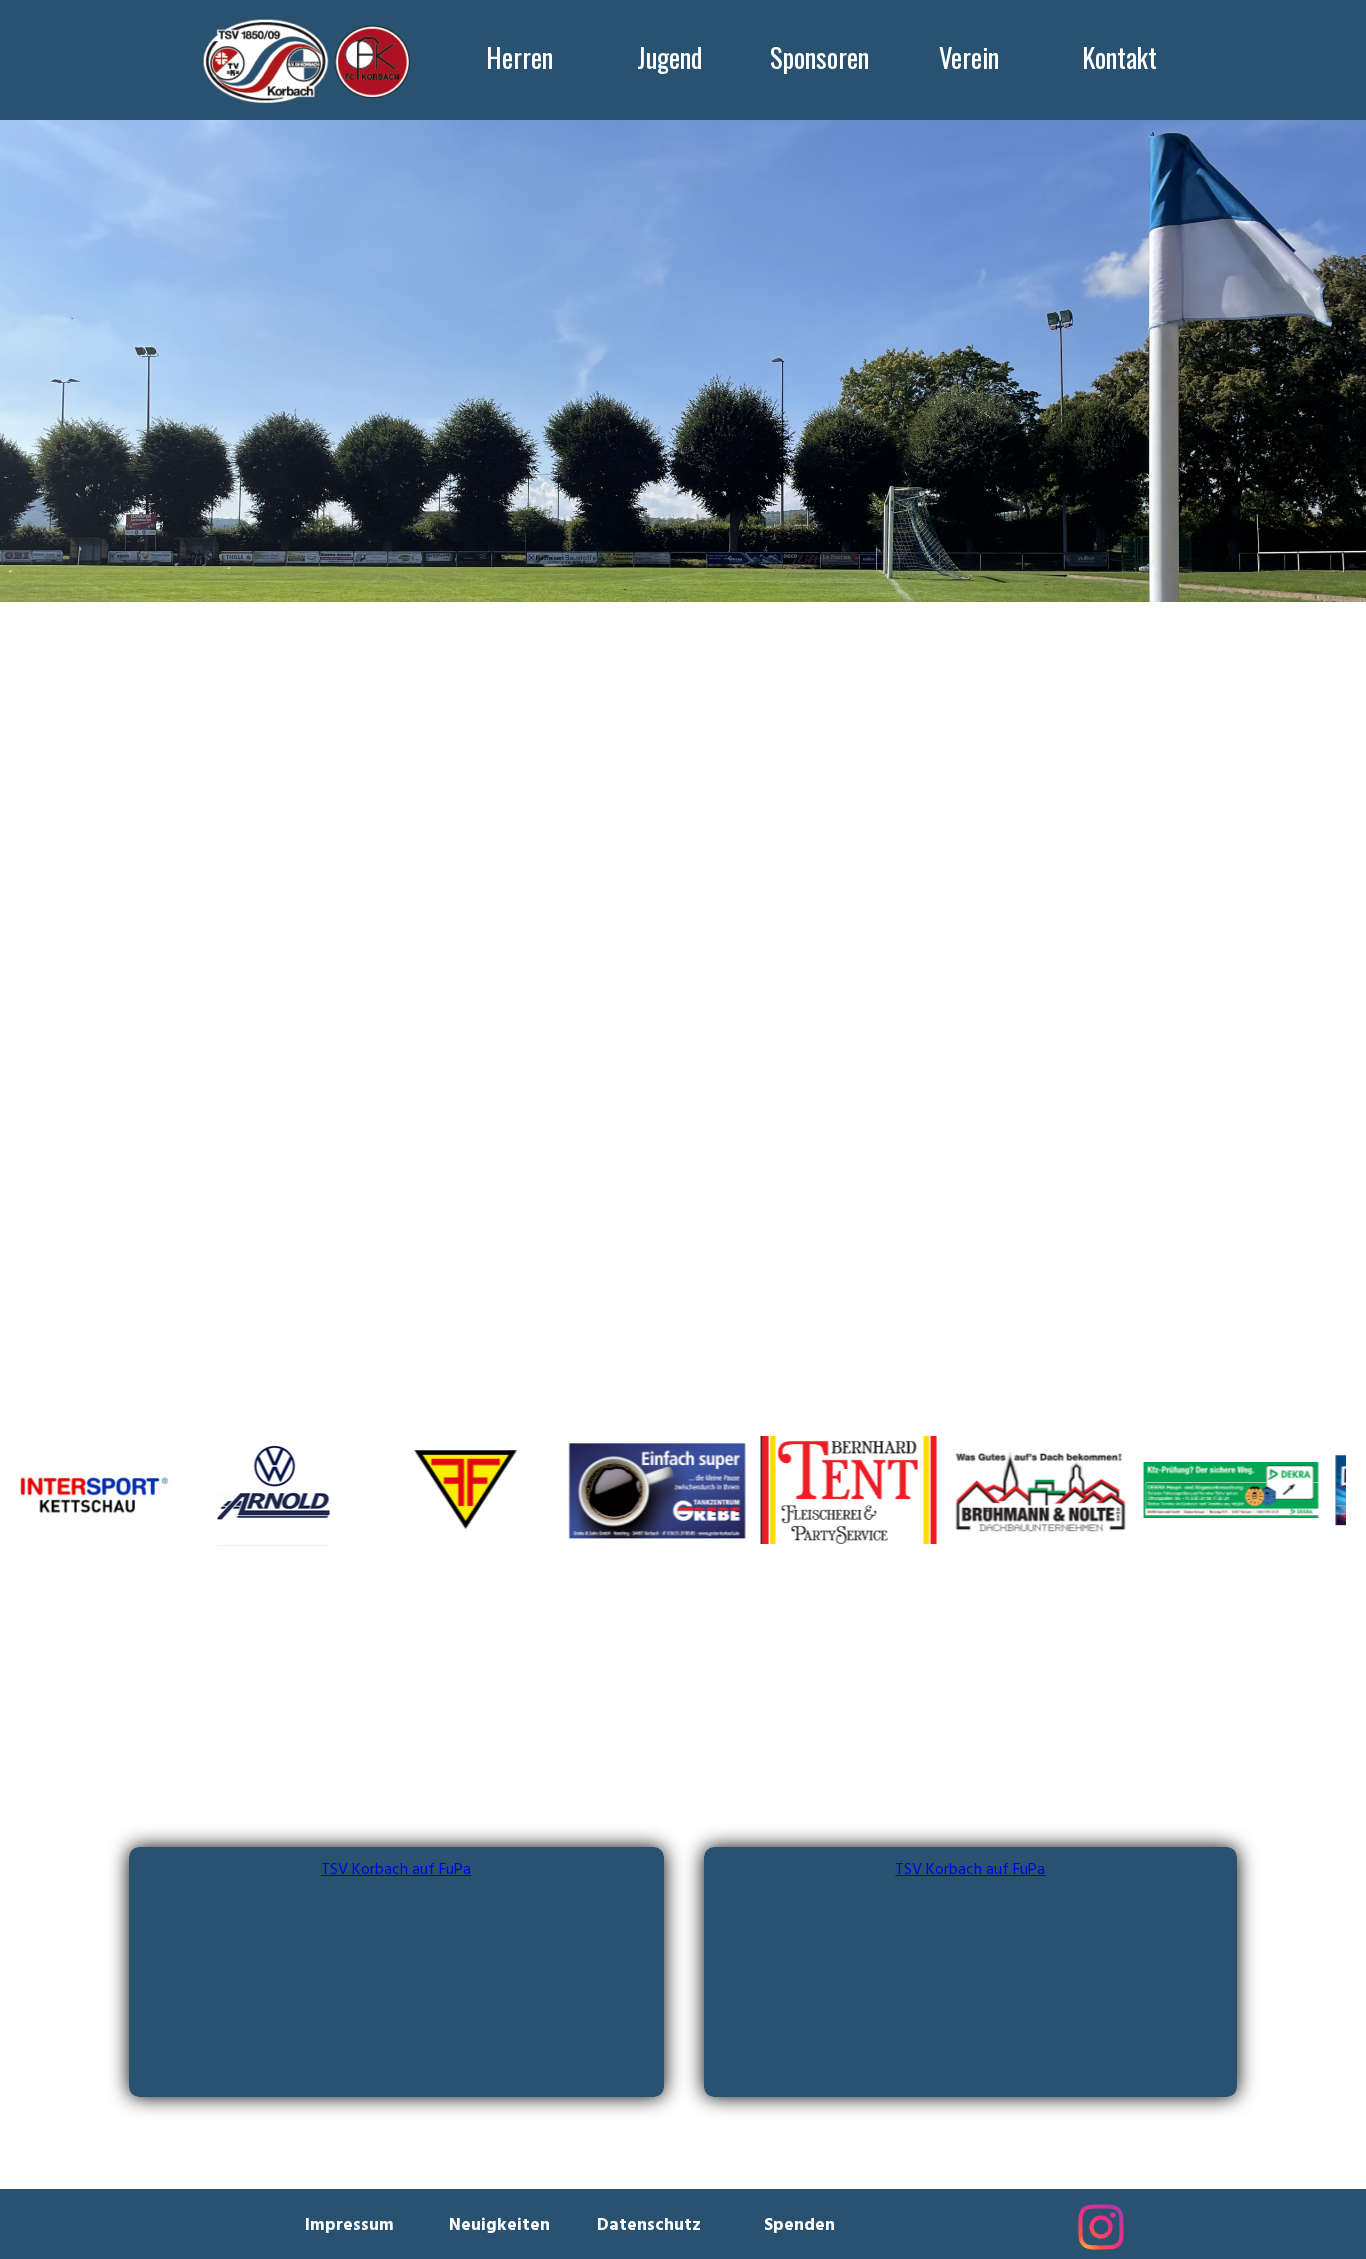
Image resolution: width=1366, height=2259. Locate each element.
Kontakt (1119, 57)
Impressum (349, 2225)
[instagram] (1101, 2227)
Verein (969, 57)
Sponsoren (819, 57)
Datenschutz (649, 2225)
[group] (683, 1490)
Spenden (799, 2225)
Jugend (669, 57)
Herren (519, 57)
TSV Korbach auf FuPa (396, 1870)
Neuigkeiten (499, 2225)
